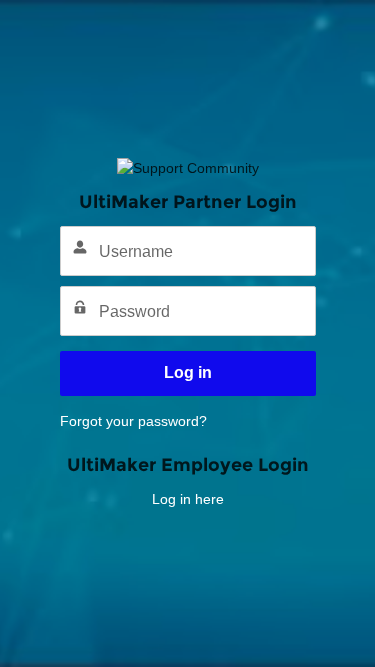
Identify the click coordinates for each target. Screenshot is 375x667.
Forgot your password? (133, 421)
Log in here (188, 499)
